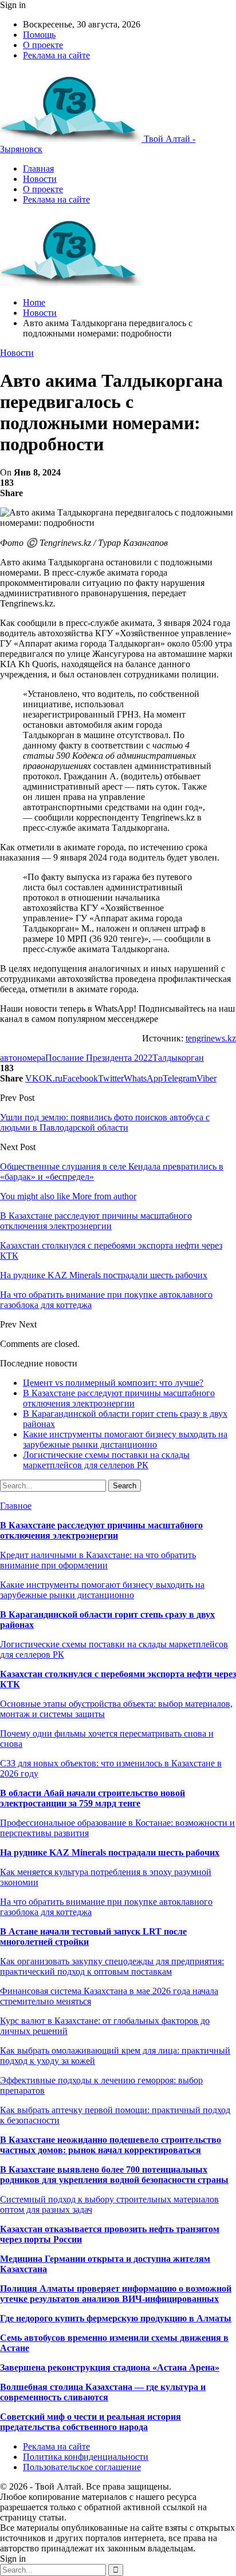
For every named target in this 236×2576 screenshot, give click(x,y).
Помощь (39, 35)
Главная (38, 169)
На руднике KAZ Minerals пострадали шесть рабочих (110, 1852)
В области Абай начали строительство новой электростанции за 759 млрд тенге (93, 1798)
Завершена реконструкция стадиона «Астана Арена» (110, 2367)
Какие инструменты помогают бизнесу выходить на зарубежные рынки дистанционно (125, 1439)
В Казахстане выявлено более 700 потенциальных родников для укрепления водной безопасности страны (114, 2175)
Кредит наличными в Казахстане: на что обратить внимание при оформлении (98, 1560)
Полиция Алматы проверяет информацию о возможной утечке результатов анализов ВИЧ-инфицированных (116, 2294)
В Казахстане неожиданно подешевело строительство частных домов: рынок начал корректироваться (111, 2145)
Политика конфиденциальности (86, 2457)
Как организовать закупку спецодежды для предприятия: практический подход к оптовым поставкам (112, 1966)
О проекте (43, 45)
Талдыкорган (178, 1058)
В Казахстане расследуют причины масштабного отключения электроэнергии (119, 1398)
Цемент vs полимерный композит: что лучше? (113, 1383)
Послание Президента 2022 (99, 1058)
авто (9, 1058)
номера (31, 1058)
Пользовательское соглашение (82, 2467)
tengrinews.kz (211, 1038)
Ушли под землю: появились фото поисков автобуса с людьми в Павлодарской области (105, 1122)
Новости (40, 179)
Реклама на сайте (56, 55)
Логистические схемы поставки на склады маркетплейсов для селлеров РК (106, 1460)
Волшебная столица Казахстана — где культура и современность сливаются (103, 2392)
